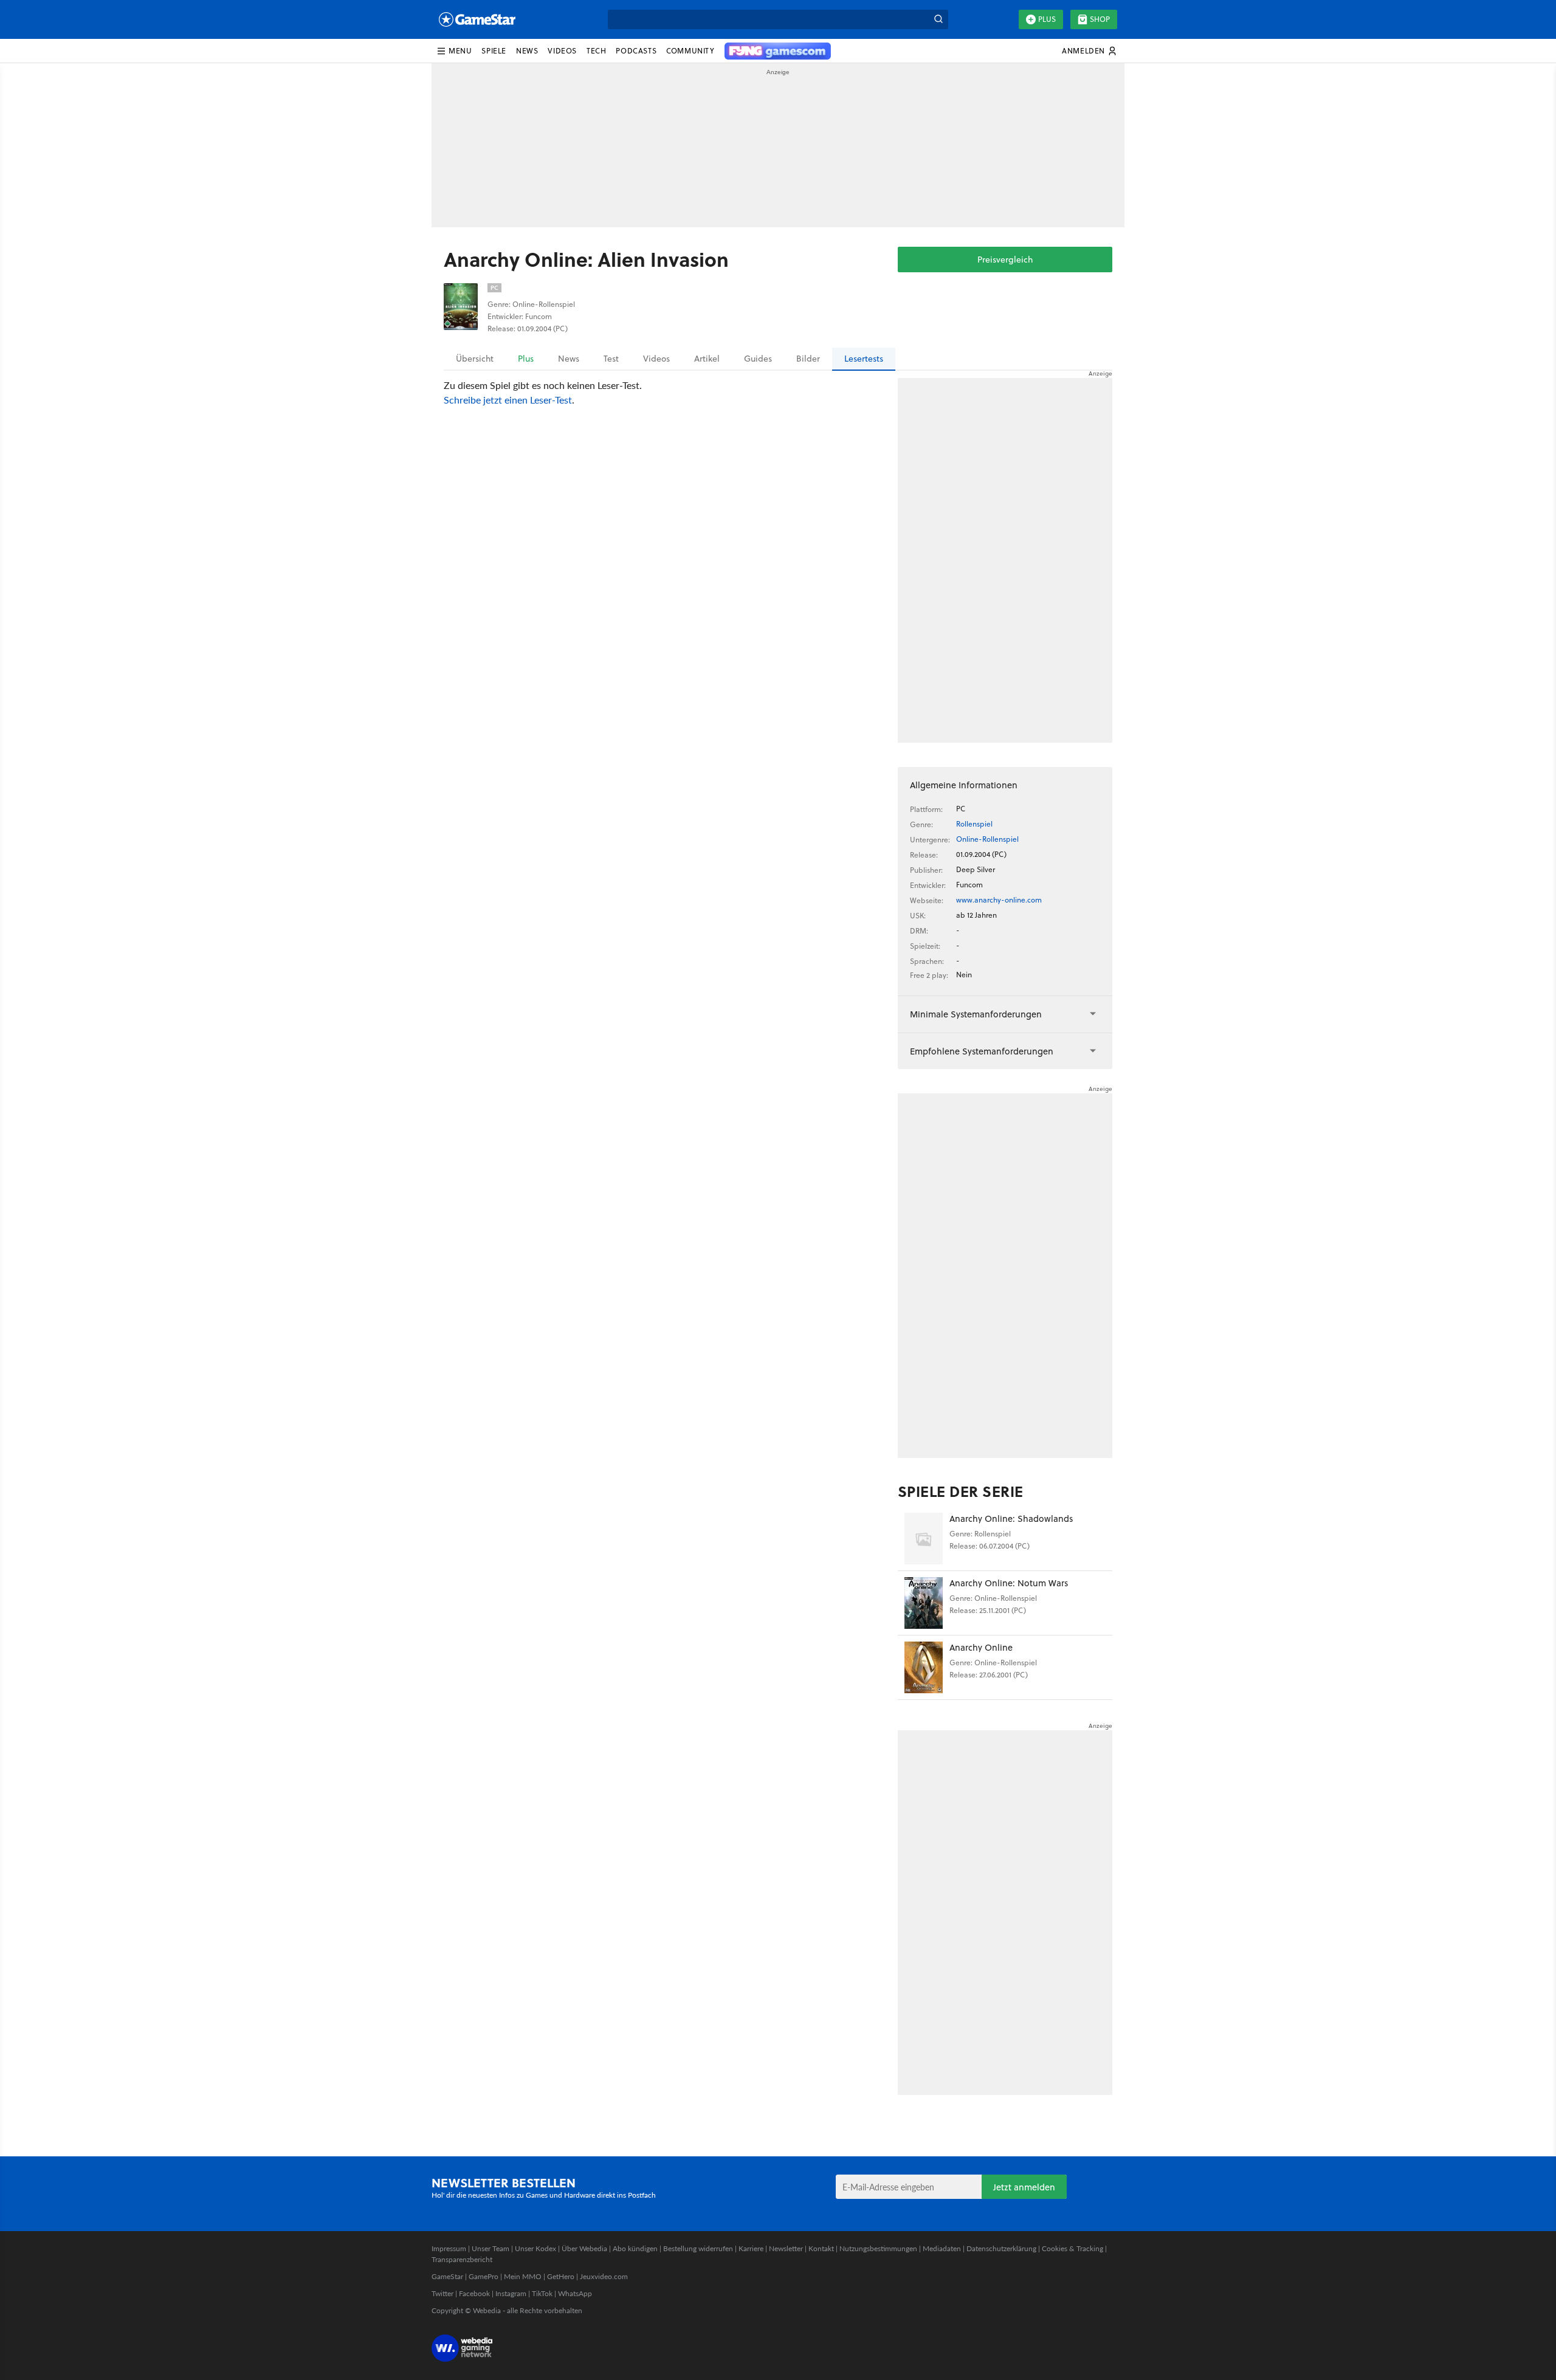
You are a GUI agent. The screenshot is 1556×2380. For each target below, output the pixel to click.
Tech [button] (596, 51)
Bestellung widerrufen (698, 2248)
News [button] (527, 51)
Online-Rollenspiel (987, 839)
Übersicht (475, 359)
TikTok (542, 2293)
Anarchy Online (981, 1647)
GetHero (561, 2276)
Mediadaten (942, 2248)
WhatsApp (575, 2293)
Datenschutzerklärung (1001, 2248)
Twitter (442, 2293)
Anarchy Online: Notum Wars (1009, 1583)
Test (611, 359)
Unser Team (491, 2248)
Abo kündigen (635, 2248)
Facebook (474, 2293)
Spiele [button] (494, 51)
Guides (758, 359)
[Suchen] (938, 19)
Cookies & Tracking (1072, 2248)
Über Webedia (584, 2248)
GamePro (484, 2276)
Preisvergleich (1005, 260)
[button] (454, 51)
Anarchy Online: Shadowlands (1011, 1518)
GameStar (447, 2276)
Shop (1100, 19)
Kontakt (821, 2248)
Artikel (707, 359)
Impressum (449, 2248)
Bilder (808, 359)
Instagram (511, 2293)
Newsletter (786, 2248)
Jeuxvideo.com (604, 2276)
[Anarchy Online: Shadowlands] (924, 1539)
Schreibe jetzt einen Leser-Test (508, 400)
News (569, 359)
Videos (656, 359)
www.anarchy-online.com (999, 900)
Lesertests (864, 359)
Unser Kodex (535, 2248)
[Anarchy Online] (924, 1667)
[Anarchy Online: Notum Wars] (924, 1603)
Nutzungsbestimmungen (878, 2248)
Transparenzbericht (462, 2259)
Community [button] (690, 51)
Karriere (751, 2248)
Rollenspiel (974, 824)
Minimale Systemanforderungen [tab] (976, 1014)
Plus (1047, 19)
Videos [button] (562, 51)
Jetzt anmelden (1024, 2187)
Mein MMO (523, 2276)
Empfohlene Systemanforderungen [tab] (982, 1051)
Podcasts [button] (636, 51)
